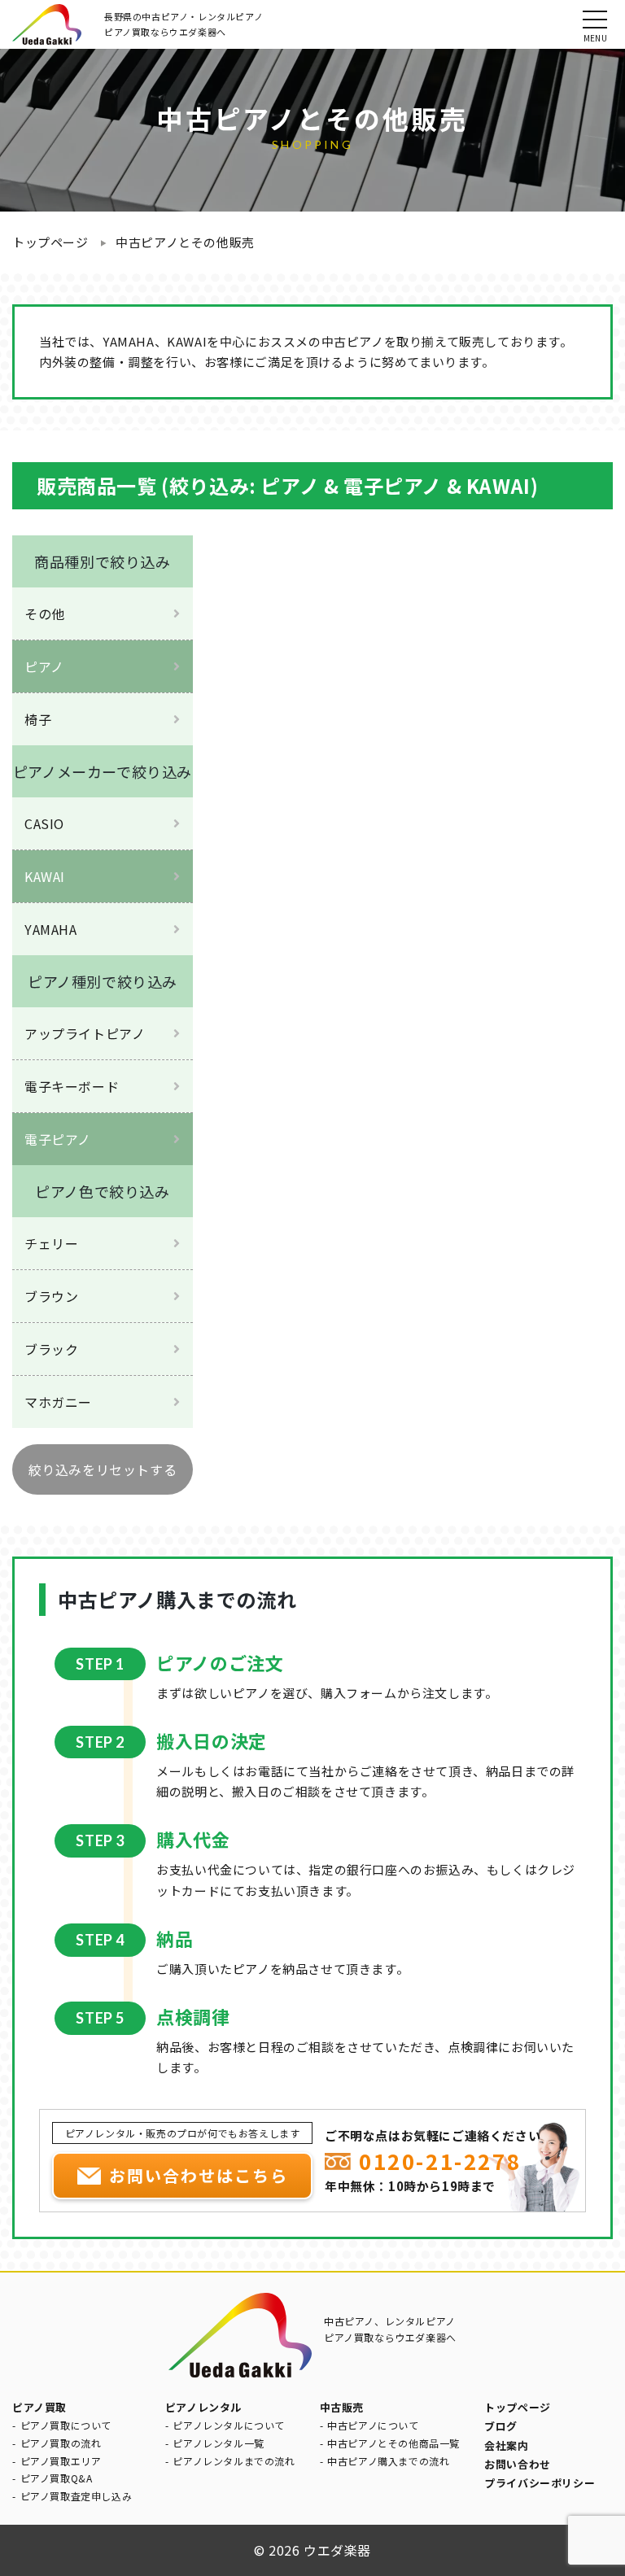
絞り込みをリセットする (103, 1469)
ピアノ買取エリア (61, 2461)
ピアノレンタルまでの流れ (234, 2461)
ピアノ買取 (39, 2407)
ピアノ (44, 666)
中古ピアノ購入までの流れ (388, 2461)
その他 (45, 613)
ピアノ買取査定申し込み (76, 2496)
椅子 (38, 719)
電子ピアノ (58, 1139)
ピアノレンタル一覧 (218, 2443)
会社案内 (506, 2445)
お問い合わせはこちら (199, 2175)
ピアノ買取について (66, 2425)
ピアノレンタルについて (229, 2425)
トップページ (50, 242)
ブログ (501, 2426)
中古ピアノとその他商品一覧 (393, 2443)
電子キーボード (72, 1086)
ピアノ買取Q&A (57, 2478)
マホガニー (58, 1402)
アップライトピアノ (85, 1033)
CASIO (44, 823)
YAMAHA (51, 929)
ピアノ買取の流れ (61, 2443)
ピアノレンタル (203, 2407)
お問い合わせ (518, 2464)
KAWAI (45, 876)
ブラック (51, 1349)
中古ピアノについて (373, 2425)
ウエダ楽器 (337, 2550)
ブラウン (51, 1296)
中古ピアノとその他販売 (185, 242)
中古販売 (342, 2407)
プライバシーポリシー (540, 2483)
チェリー (51, 1243)
